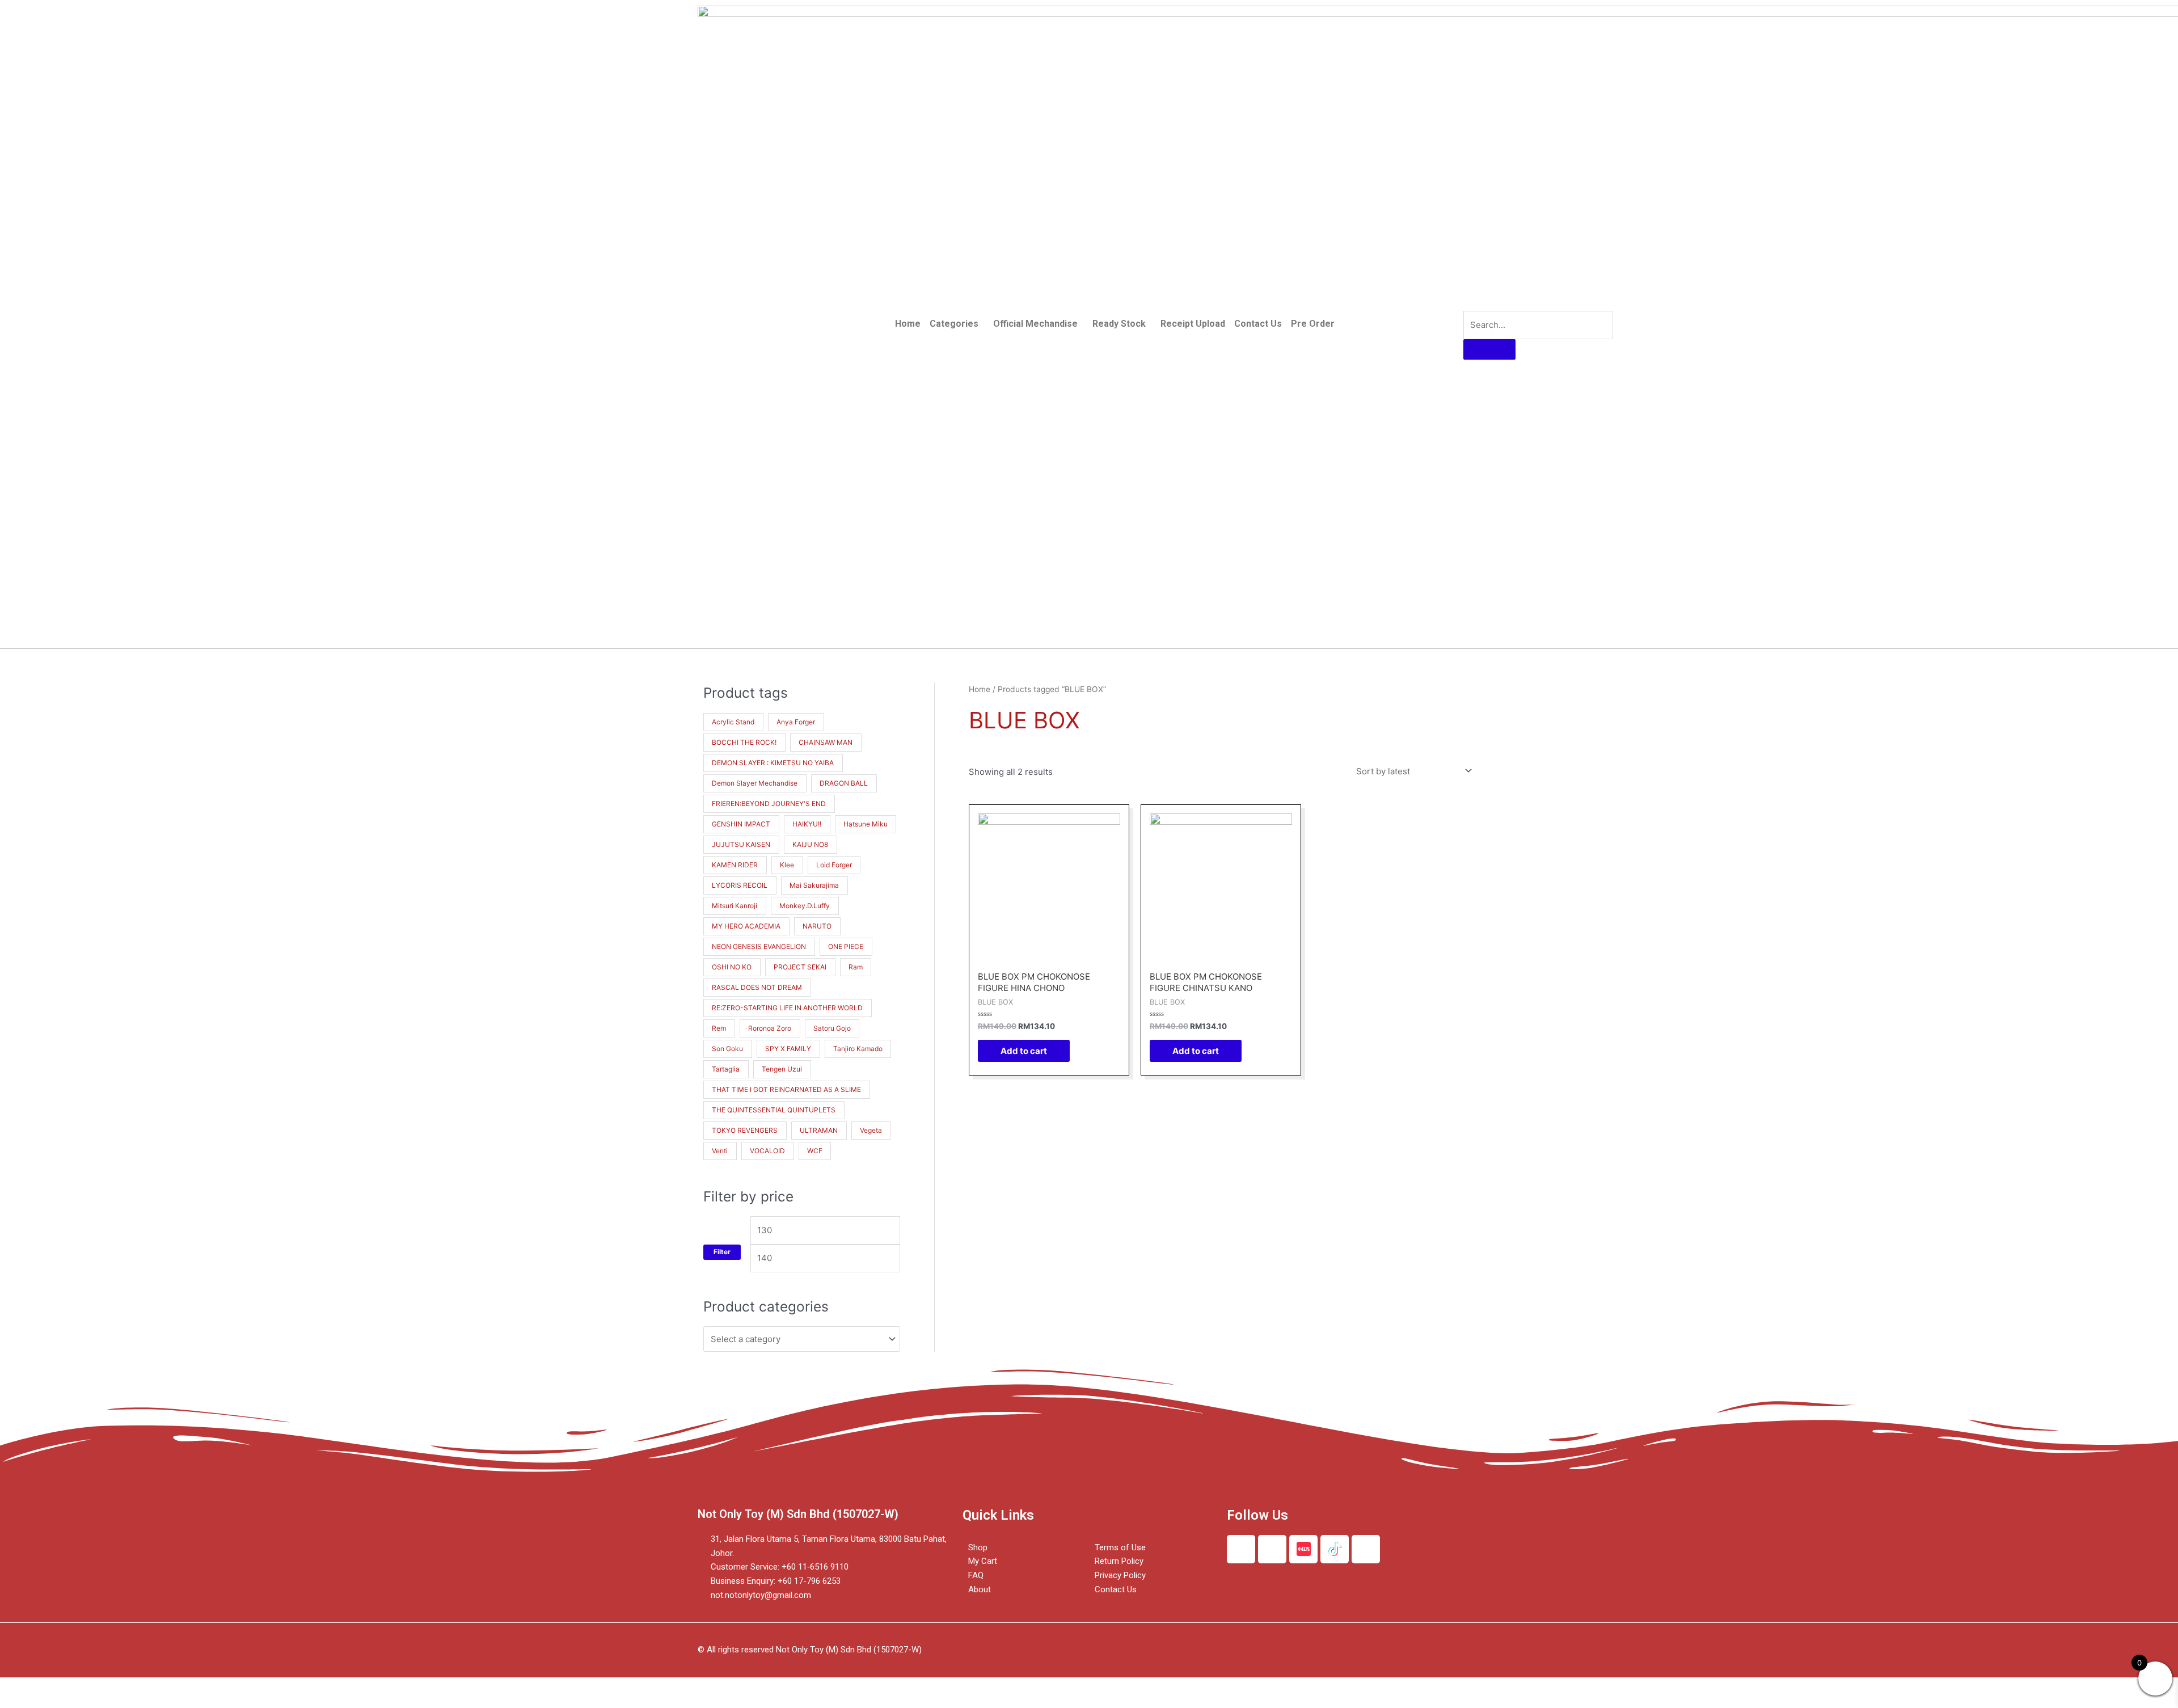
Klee (787, 865)
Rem (719, 1028)
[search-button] (1489, 349)
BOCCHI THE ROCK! (744, 742)
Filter (722, 1252)
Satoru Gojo (832, 1028)
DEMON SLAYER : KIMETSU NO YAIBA (773, 763)
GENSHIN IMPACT (741, 824)
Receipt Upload (1193, 324)
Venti (720, 1151)
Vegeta (871, 1130)
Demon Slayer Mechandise (755, 783)
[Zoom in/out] (166, 1687)
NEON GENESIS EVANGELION (759, 946)
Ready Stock (1119, 324)
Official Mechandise (1035, 324)
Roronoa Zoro (770, 1028)
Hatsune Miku (866, 824)
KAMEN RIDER (735, 865)
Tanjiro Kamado (858, 1049)
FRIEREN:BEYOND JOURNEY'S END (769, 804)
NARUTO (817, 926)
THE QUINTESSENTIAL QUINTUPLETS (774, 1110)
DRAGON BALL (844, 783)
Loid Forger (834, 865)
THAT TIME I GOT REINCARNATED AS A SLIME (786, 1089)
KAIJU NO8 (810, 844)
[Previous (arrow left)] (23, 1702)
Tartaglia (726, 1069)
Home (908, 324)
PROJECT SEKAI (800, 967)
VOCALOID (767, 1151)
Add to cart (1024, 1051)
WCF (815, 1151)
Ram (856, 967)
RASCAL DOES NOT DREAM (757, 987)
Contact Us (1258, 324)
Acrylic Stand (733, 722)
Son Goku (727, 1049)
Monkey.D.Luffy (805, 906)
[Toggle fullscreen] (118, 1687)
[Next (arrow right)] (70, 1702)
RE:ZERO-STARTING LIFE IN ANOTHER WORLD (787, 1008)
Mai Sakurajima (814, 885)
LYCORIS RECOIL (740, 885)
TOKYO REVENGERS (745, 1130)
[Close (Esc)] (23, 1687)
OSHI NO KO (732, 967)
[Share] (70, 1687)
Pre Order (1313, 324)
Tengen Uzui (782, 1069)
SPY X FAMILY (788, 1049)
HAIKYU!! (807, 824)
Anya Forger (796, 722)
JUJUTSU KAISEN (741, 844)
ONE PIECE (846, 946)
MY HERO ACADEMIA (746, 926)
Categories (954, 324)
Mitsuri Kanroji (735, 906)
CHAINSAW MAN (826, 742)
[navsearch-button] (1471, 300)
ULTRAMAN (819, 1130)
